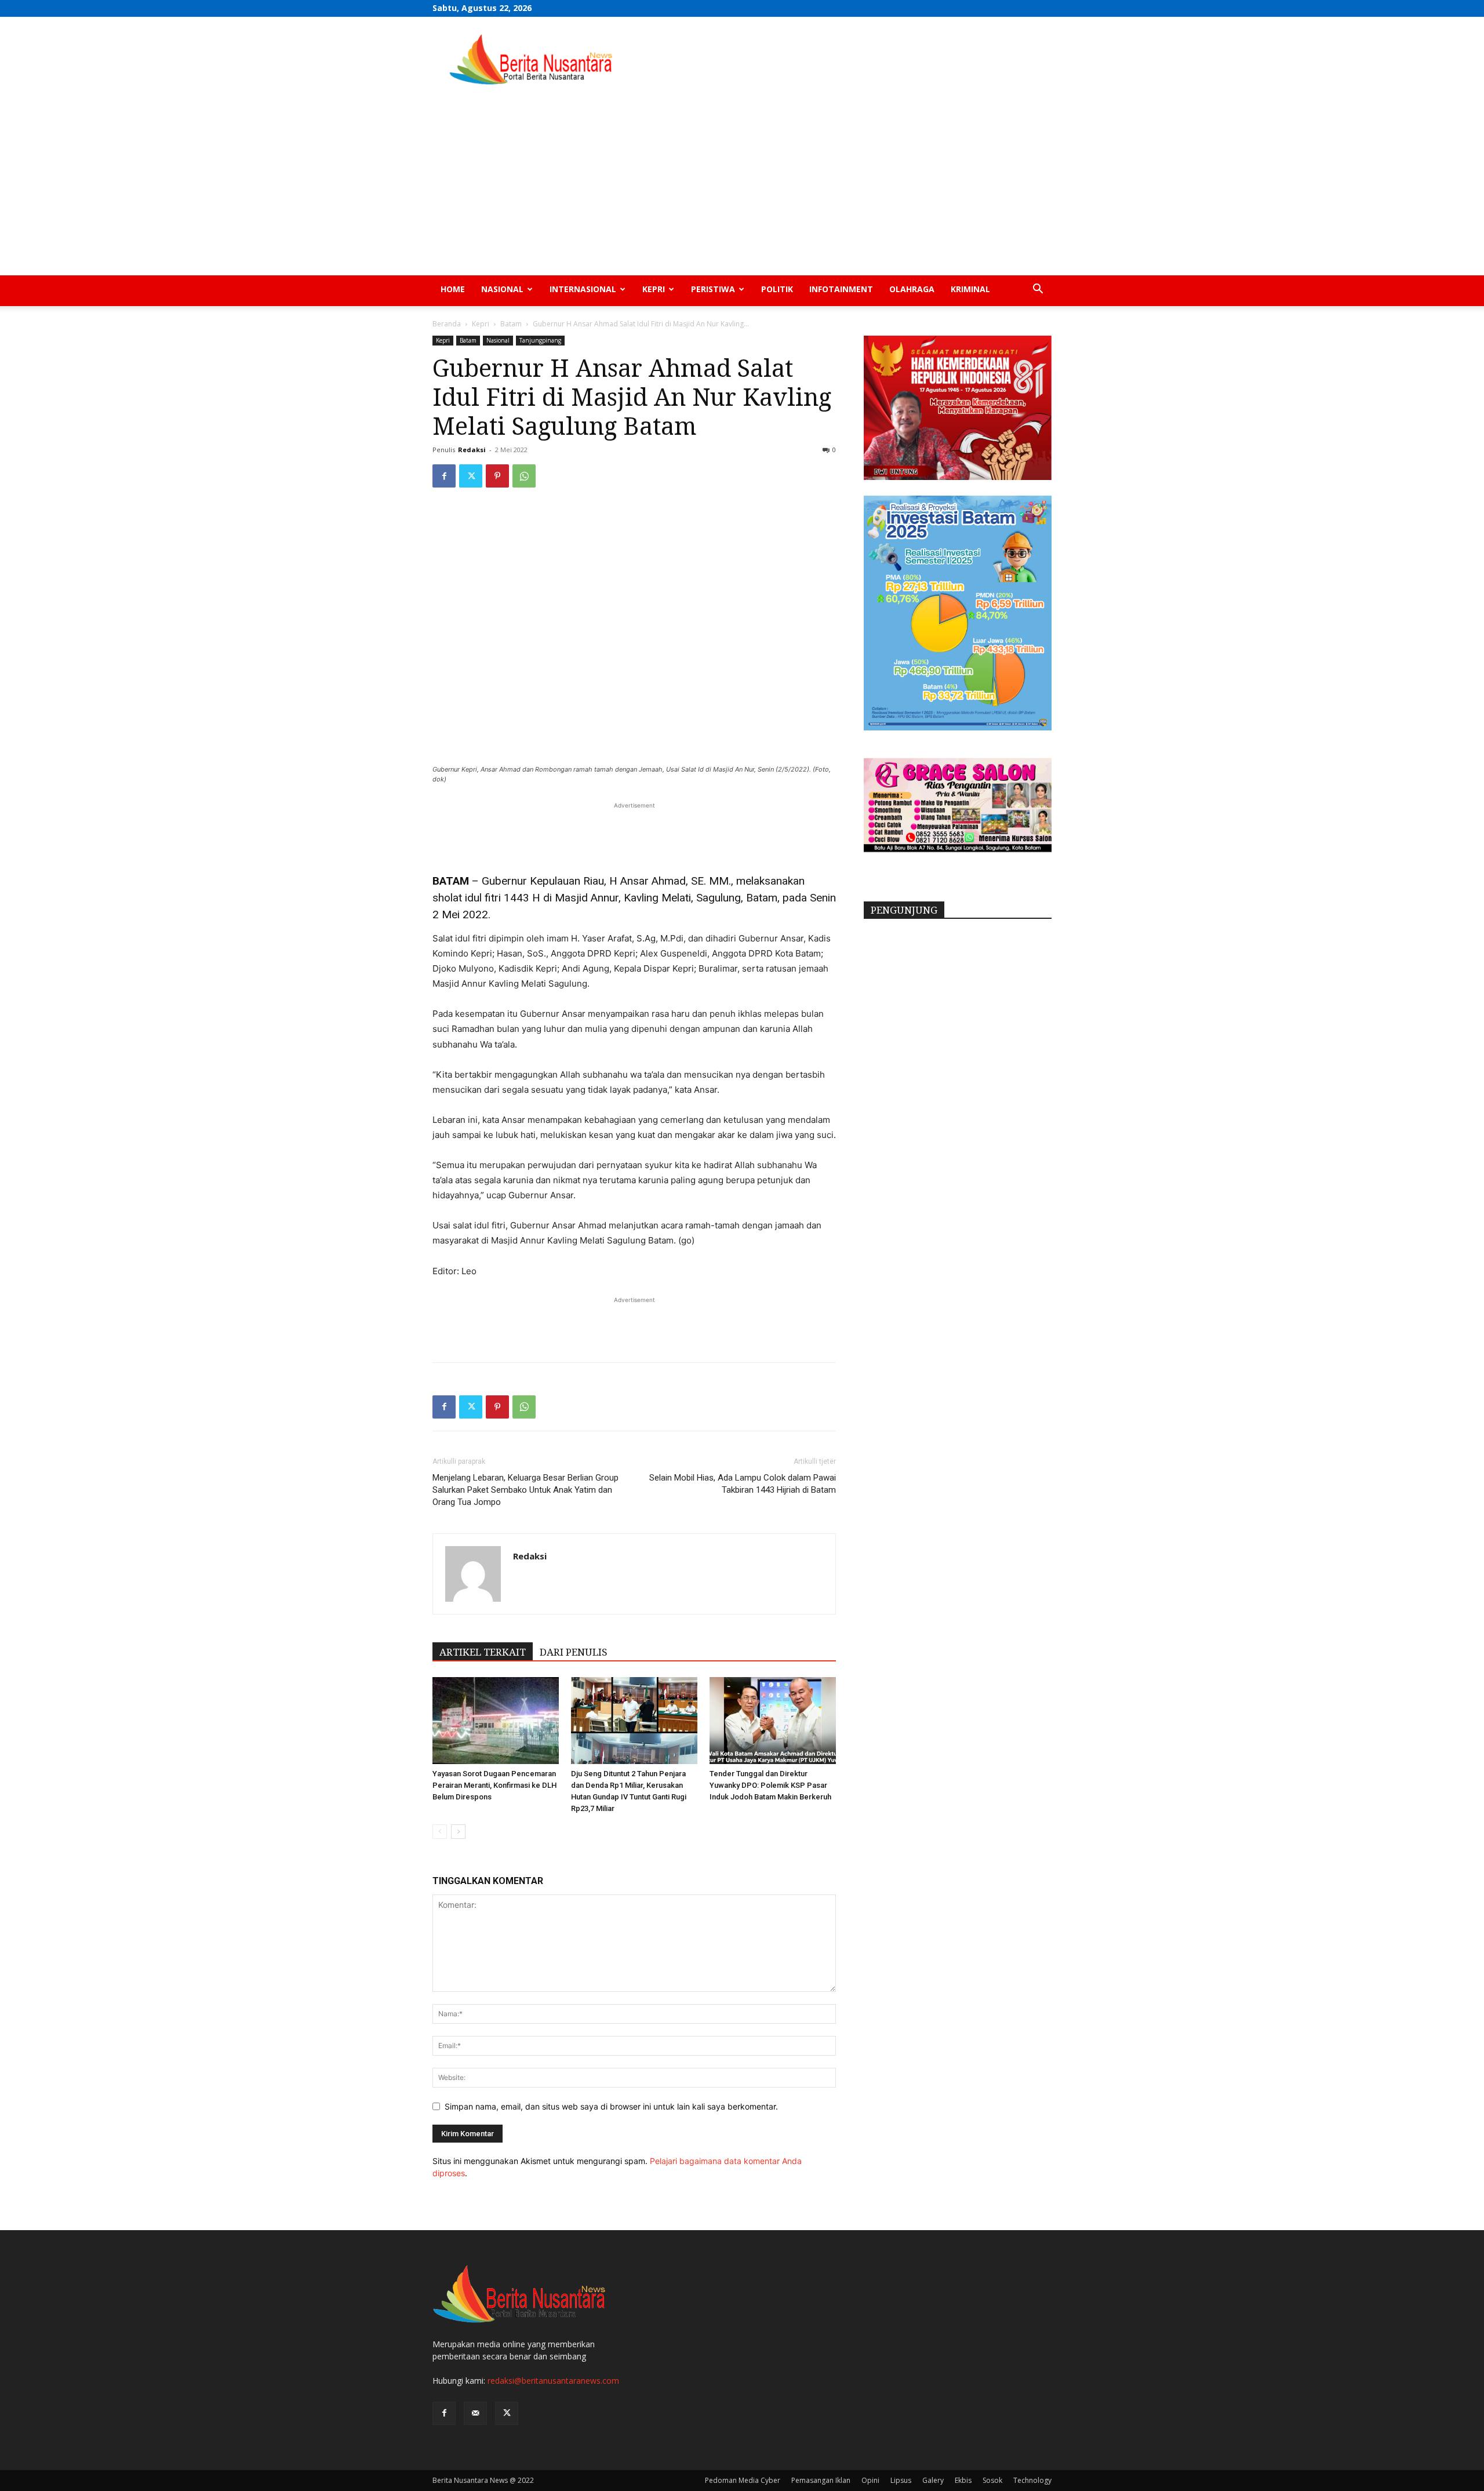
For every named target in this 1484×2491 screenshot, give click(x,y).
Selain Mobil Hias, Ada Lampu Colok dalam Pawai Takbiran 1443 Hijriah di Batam (743, 1484)
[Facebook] (444, 476)
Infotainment (841, 289)
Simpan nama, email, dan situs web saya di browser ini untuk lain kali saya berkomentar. (611, 2106)
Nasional (502, 289)
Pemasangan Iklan (821, 2480)
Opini (870, 2480)
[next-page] (458, 1832)
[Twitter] (471, 476)
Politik (777, 289)
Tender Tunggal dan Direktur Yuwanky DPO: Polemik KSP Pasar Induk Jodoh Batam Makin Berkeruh (770, 1785)
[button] (1038, 290)
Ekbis (963, 2480)
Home (453, 289)
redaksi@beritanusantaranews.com (553, 2381)
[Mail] (475, 2413)
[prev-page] (440, 1832)
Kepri (654, 289)
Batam (511, 324)
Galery (933, 2480)
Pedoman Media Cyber (743, 2480)
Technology (1032, 2480)
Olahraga (912, 289)
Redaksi (472, 450)
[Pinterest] (497, 476)
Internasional (583, 289)
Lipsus (901, 2480)
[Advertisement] (742, 188)
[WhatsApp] (524, 476)
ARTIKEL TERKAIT (483, 1652)
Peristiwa (713, 289)
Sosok (992, 2480)
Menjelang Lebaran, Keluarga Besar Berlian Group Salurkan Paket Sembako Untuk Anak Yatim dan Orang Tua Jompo (525, 1490)
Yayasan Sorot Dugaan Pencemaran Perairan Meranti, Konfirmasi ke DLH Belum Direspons (494, 1785)
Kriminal (970, 289)
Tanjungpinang (540, 340)
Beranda (447, 324)
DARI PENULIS (574, 1652)
